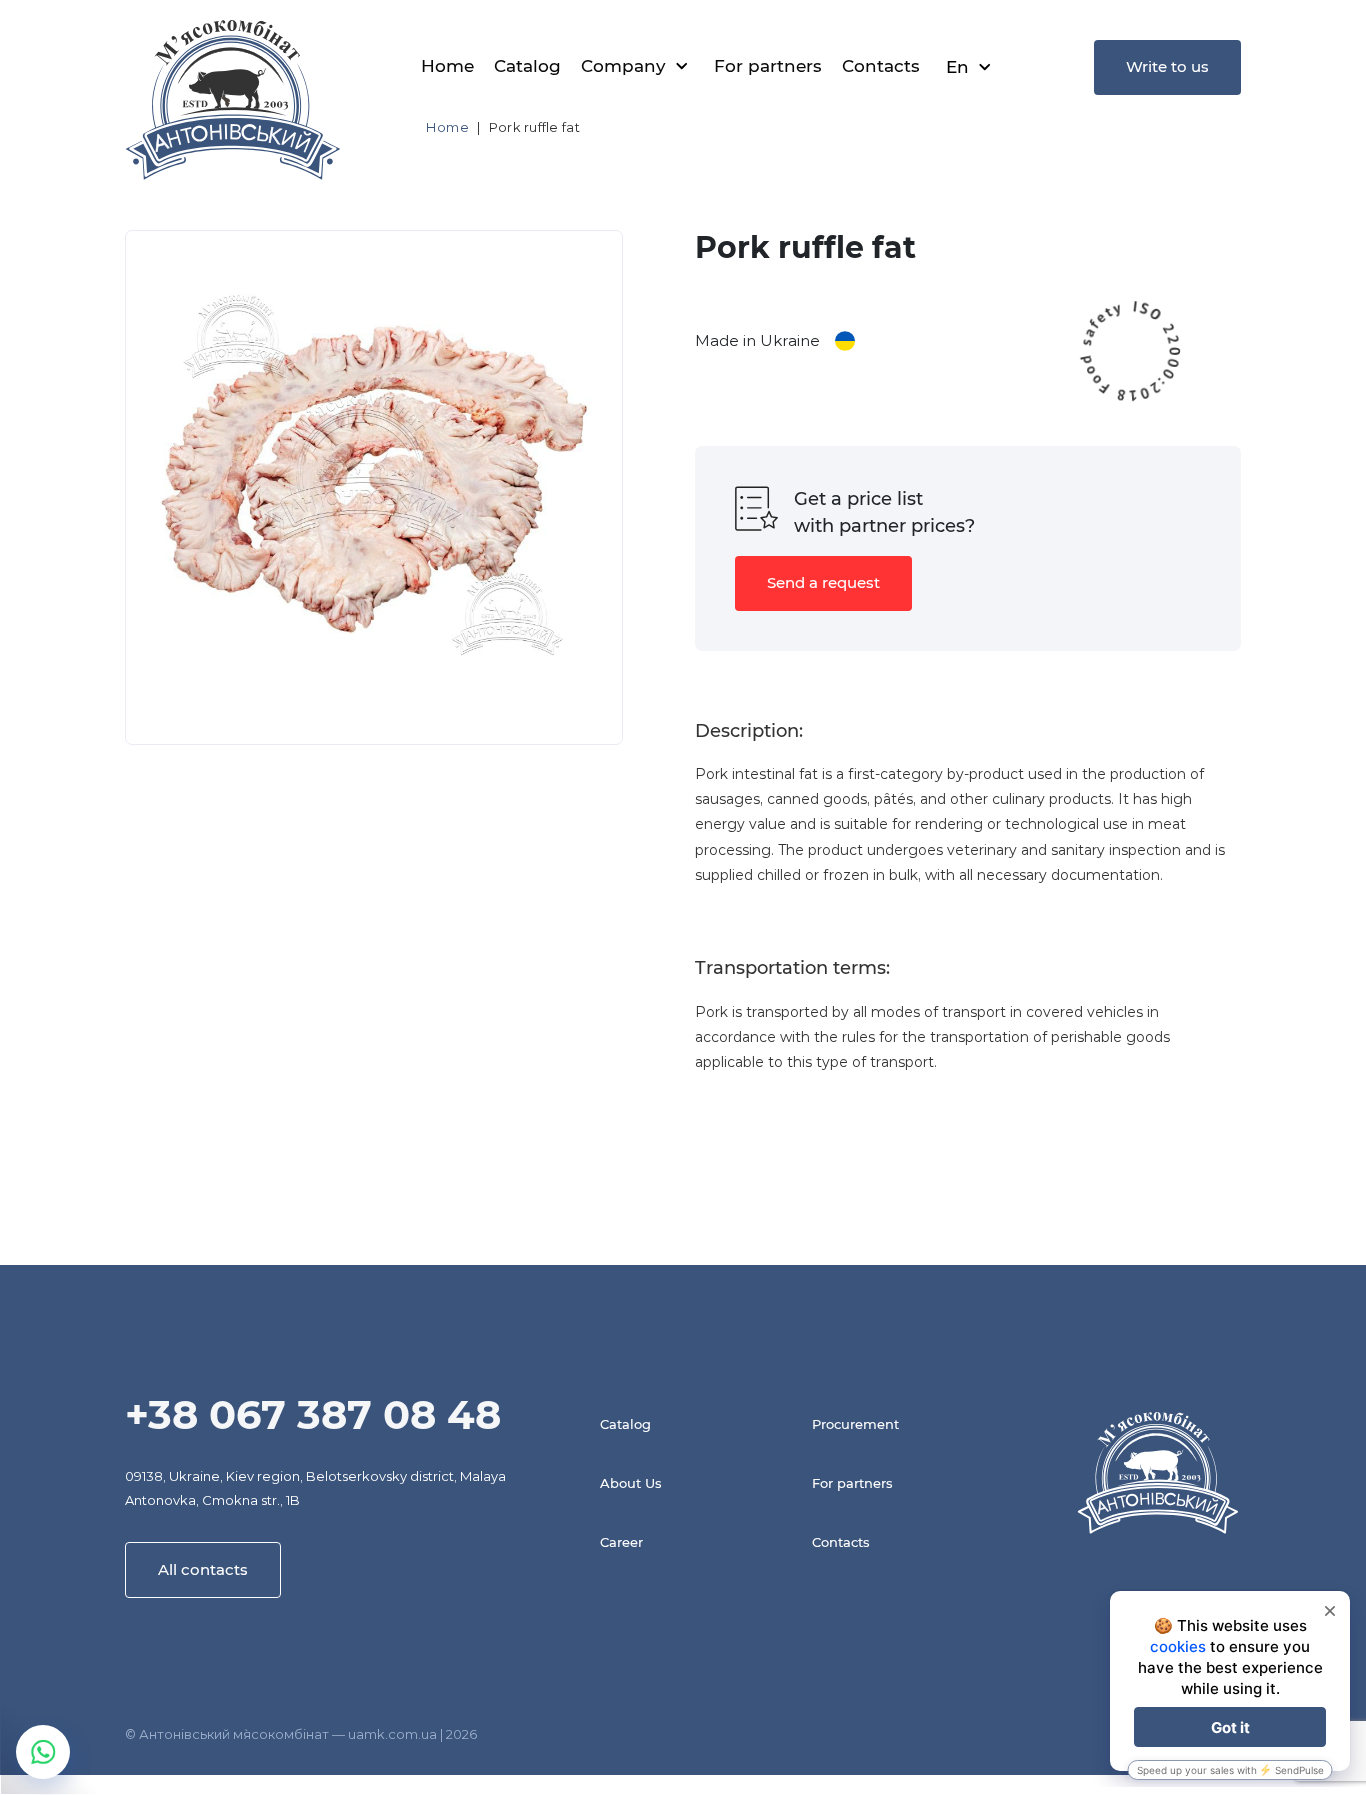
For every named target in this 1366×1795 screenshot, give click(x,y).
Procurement (855, 1424)
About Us (631, 1483)
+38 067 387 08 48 (313, 1414)
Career (621, 1542)
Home (447, 66)
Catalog (527, 66)
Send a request (823, 582)
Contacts (881, 66)
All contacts (203, 1569)
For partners (768, 66)
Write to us (1167, 66)
